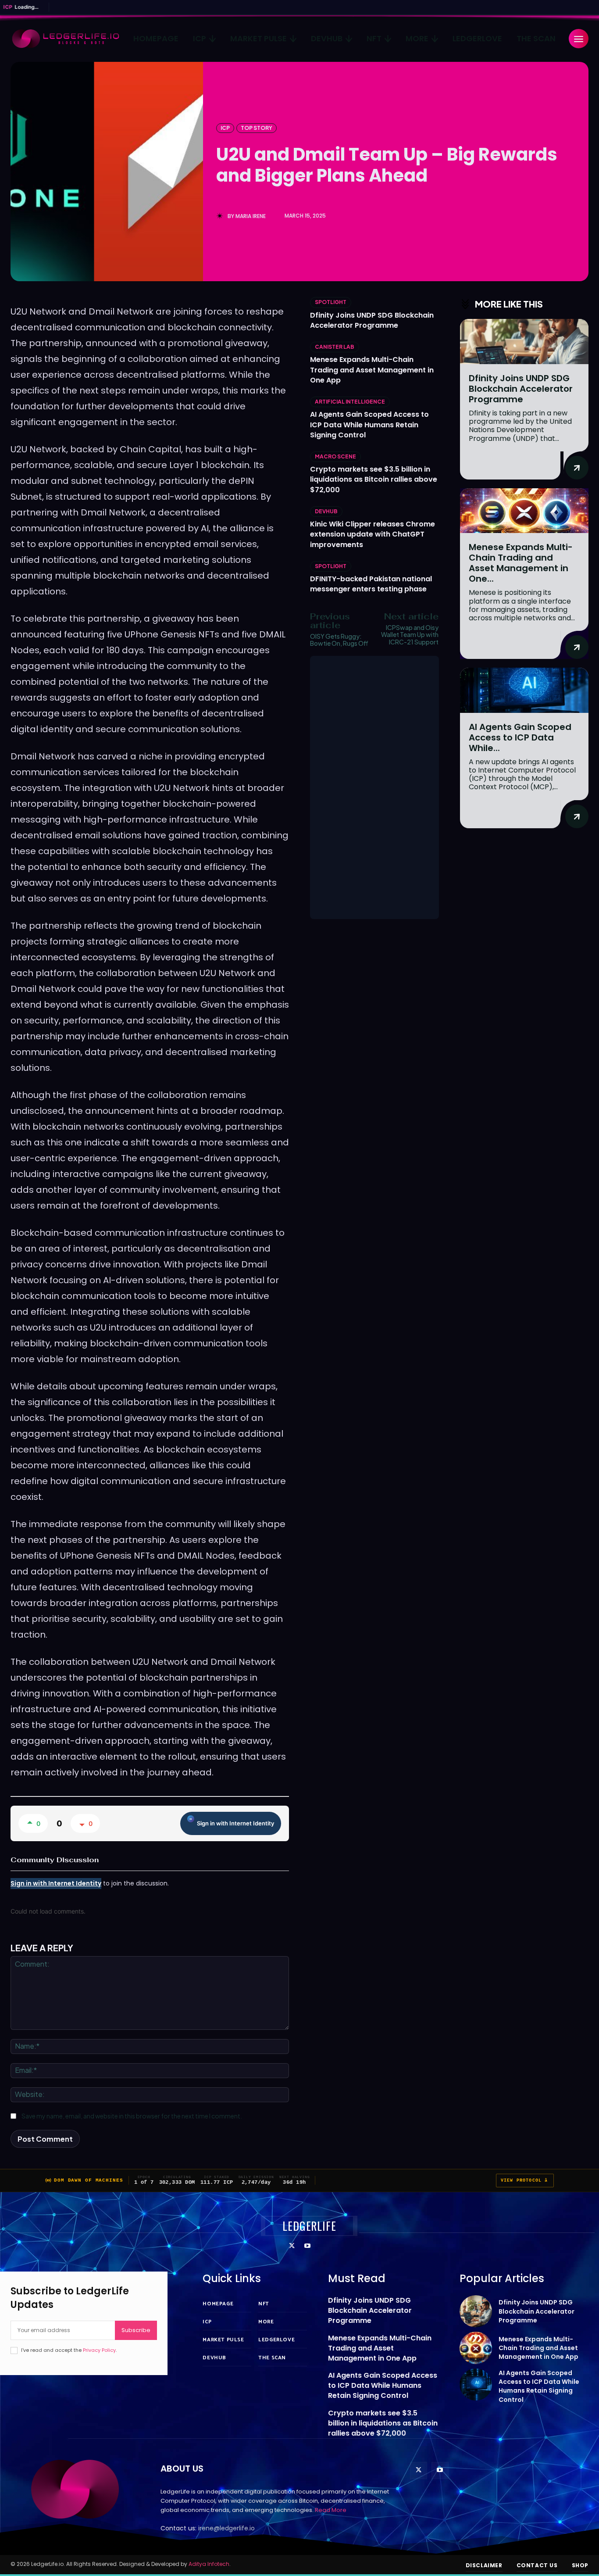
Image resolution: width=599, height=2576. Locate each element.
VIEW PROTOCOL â (525, 2181)
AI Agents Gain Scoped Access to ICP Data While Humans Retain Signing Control (369, 424)
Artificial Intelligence (350, 402)
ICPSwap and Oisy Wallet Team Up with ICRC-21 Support (410, 635)
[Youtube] (307, 2246)
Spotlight (331, 302)
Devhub (326, 511)
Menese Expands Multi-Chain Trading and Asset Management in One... (521, 563)
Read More (331, 2510)
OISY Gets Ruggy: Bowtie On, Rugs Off (339, 640)
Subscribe (136, 2330)
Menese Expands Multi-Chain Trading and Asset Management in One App (372, 370)
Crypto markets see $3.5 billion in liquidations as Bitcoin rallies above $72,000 (374, 479)
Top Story (257, 128)
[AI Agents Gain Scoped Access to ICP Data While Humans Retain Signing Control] (524, 690)
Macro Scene (335, 456)
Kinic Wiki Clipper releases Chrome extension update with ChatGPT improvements (373, 534)
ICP (225, 128)
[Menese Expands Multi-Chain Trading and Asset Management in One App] (524, 511)
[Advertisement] (374, 787)
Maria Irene (251, 216)
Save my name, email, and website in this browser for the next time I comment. (132, 2116)
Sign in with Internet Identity (235, 1823)
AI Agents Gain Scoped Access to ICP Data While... (520, 737)
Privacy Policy (99, 2350)
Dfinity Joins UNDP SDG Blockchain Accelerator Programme (372, 320)
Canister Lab (335, 347)
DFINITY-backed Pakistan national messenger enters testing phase (371, 584)
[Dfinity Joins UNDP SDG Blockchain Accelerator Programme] (524, 342)
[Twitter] (292, 2246)
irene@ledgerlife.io (226, 2528)
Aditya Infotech (209, 2564)
